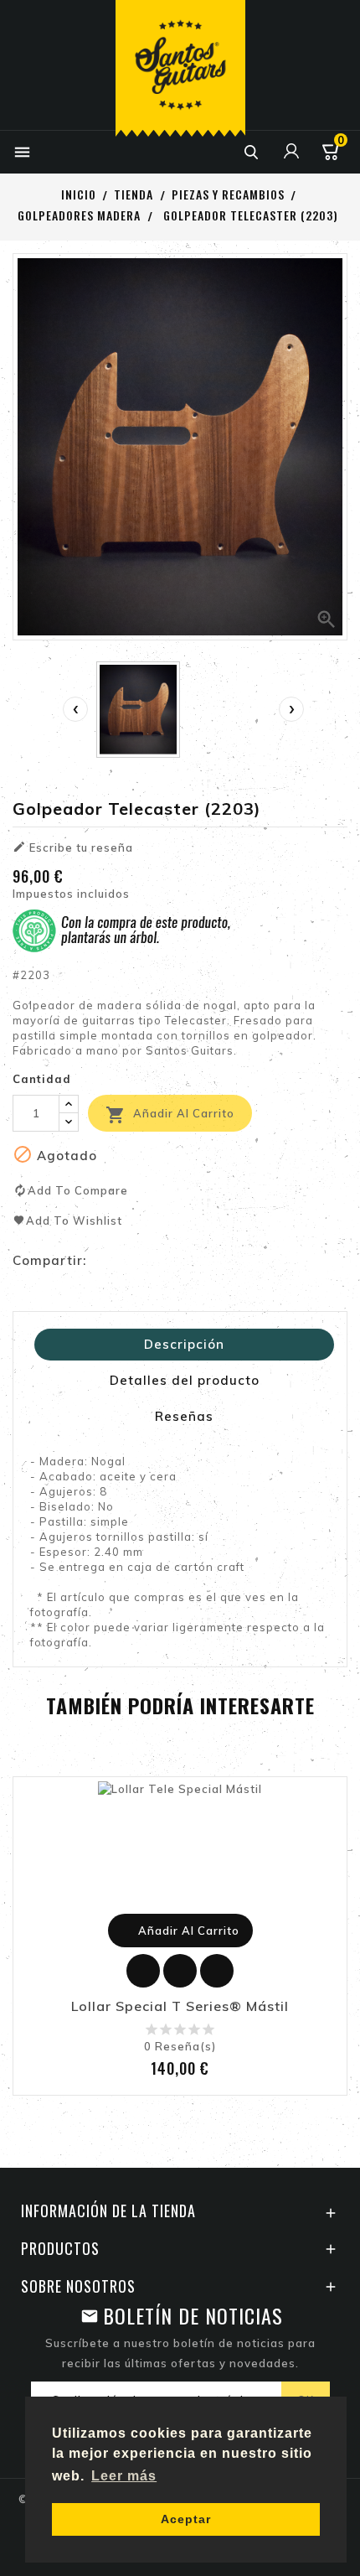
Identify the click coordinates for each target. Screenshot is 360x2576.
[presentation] (75, 709)
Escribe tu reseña (73, 847)
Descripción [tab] (184, 1344)
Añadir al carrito (170, 1115)
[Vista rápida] (217, 1971)
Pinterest (170, 1261)
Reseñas (184, 1416)
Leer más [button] (124, 2476)
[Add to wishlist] (143, 1971)
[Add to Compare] (180, 1971)
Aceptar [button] (186, 2519)
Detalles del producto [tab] (185, 1380)
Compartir (103, 1261)
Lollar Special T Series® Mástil (180, 2007)
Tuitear (136, 1261)
